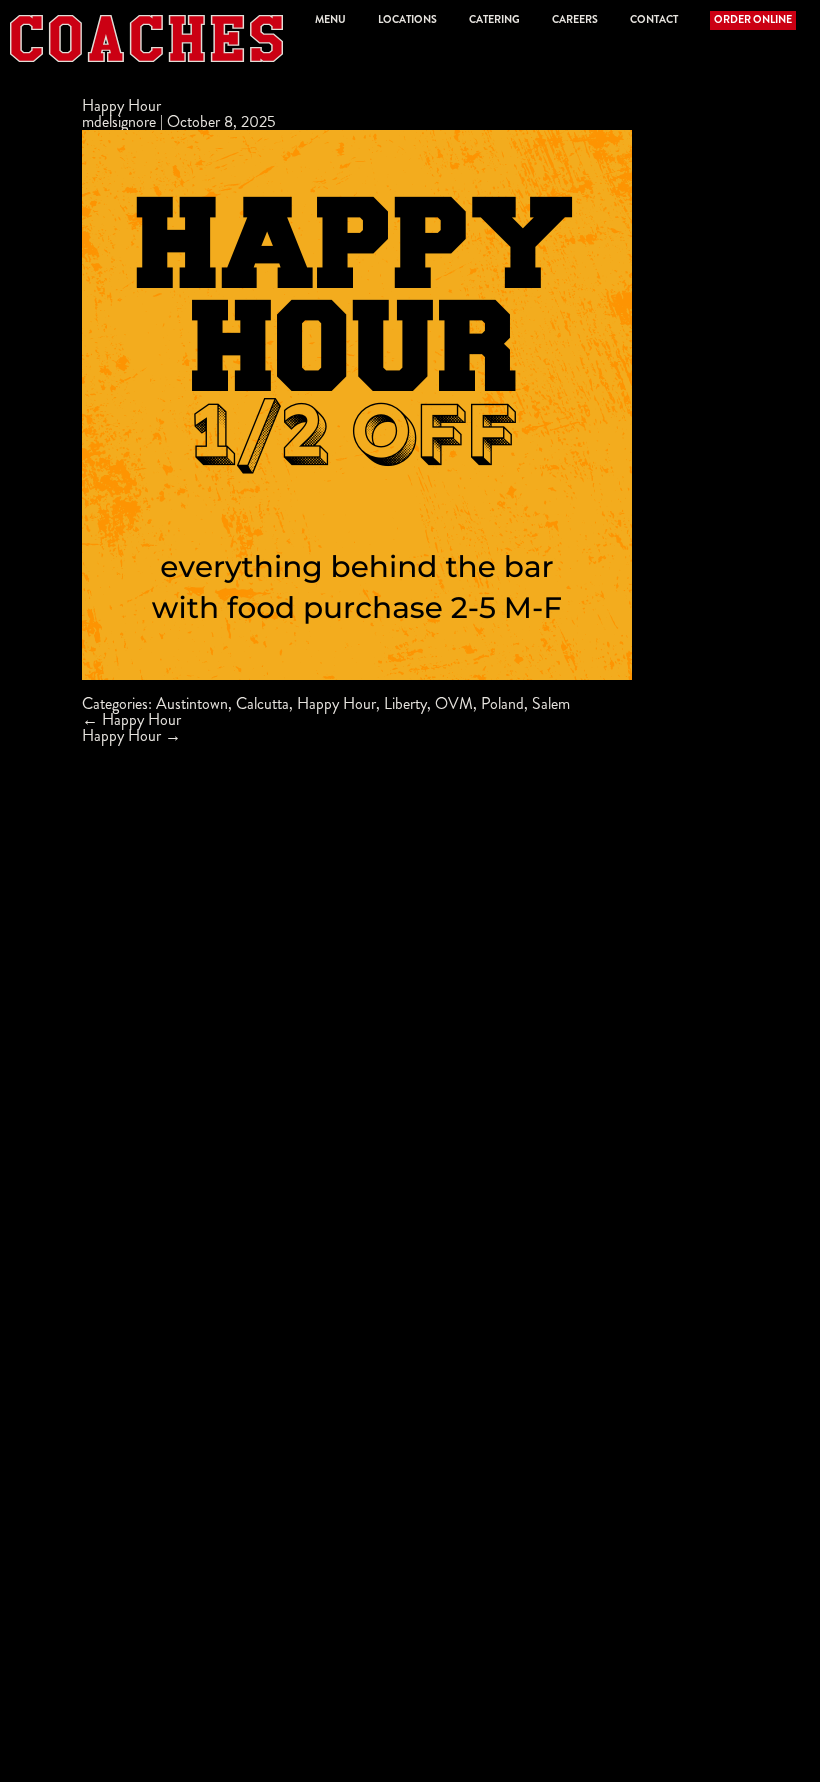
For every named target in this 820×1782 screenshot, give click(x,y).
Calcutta (262, 703)
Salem (551, 703)
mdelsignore (119, 121)
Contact (654, 19)
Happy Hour (121, 105)
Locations (407, 19)
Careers (575, 19)
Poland (502, 703)
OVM (454, 703)
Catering (494, 19)
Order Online (753, 19)
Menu (330, 19)
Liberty (405, 703)
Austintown (192, 703)
